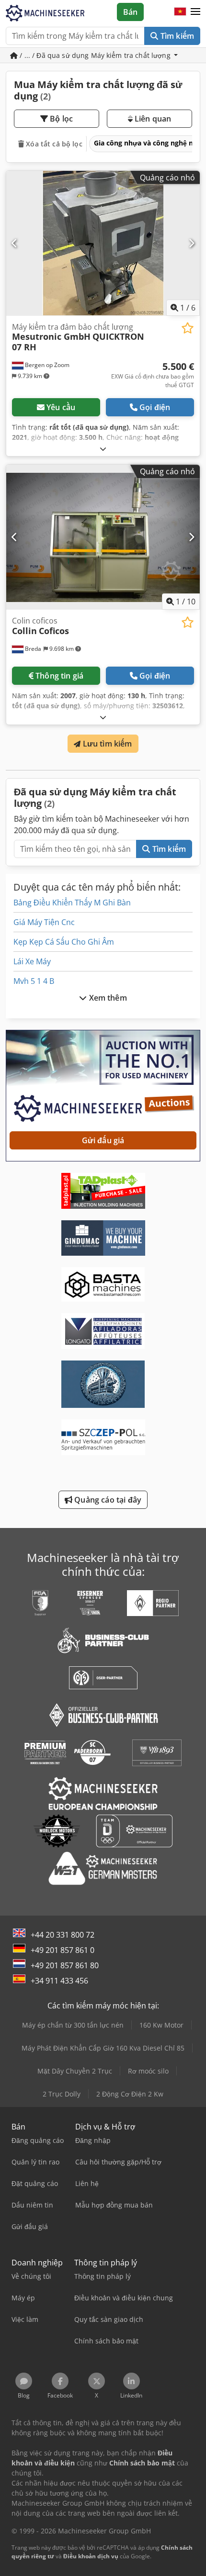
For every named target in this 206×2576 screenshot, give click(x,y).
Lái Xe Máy (32, 961)
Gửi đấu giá (103, 1140)
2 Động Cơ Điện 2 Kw (130, 2094)
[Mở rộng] (103, 449)
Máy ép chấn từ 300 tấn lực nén (73, 2025)
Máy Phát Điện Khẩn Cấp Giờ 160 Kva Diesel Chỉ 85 (103, 2048)
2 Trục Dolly (62, 2094)
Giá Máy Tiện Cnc (44, 922)
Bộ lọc (60, 119)
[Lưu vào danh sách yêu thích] (188, 328)
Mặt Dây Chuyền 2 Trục (75, 2071)
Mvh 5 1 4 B (34, 981)
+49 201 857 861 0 (63, 1950)
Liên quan (152, 119)
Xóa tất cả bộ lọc (53, 144)
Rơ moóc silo (148, 2071)
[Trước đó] (15, 243)
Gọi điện (155, 407)
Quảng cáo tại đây (107, 1500)
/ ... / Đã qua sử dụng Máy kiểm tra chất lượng (95, 55)
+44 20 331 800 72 (63, 1935)
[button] (195, 12)
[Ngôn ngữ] (180, 12)
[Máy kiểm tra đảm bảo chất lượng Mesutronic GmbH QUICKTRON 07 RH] (103, 243)
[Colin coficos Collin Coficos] (103, 537)
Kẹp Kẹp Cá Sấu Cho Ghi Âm (64, 942)
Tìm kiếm (176, 36)
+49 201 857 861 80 (65, 1965)
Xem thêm (107, 998)
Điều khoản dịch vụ (91, 2556)
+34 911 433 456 (59, 1981)
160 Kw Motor (161, 2025)
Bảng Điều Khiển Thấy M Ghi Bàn (72, 903)
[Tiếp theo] (191, 243)
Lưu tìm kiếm (107, 744)
